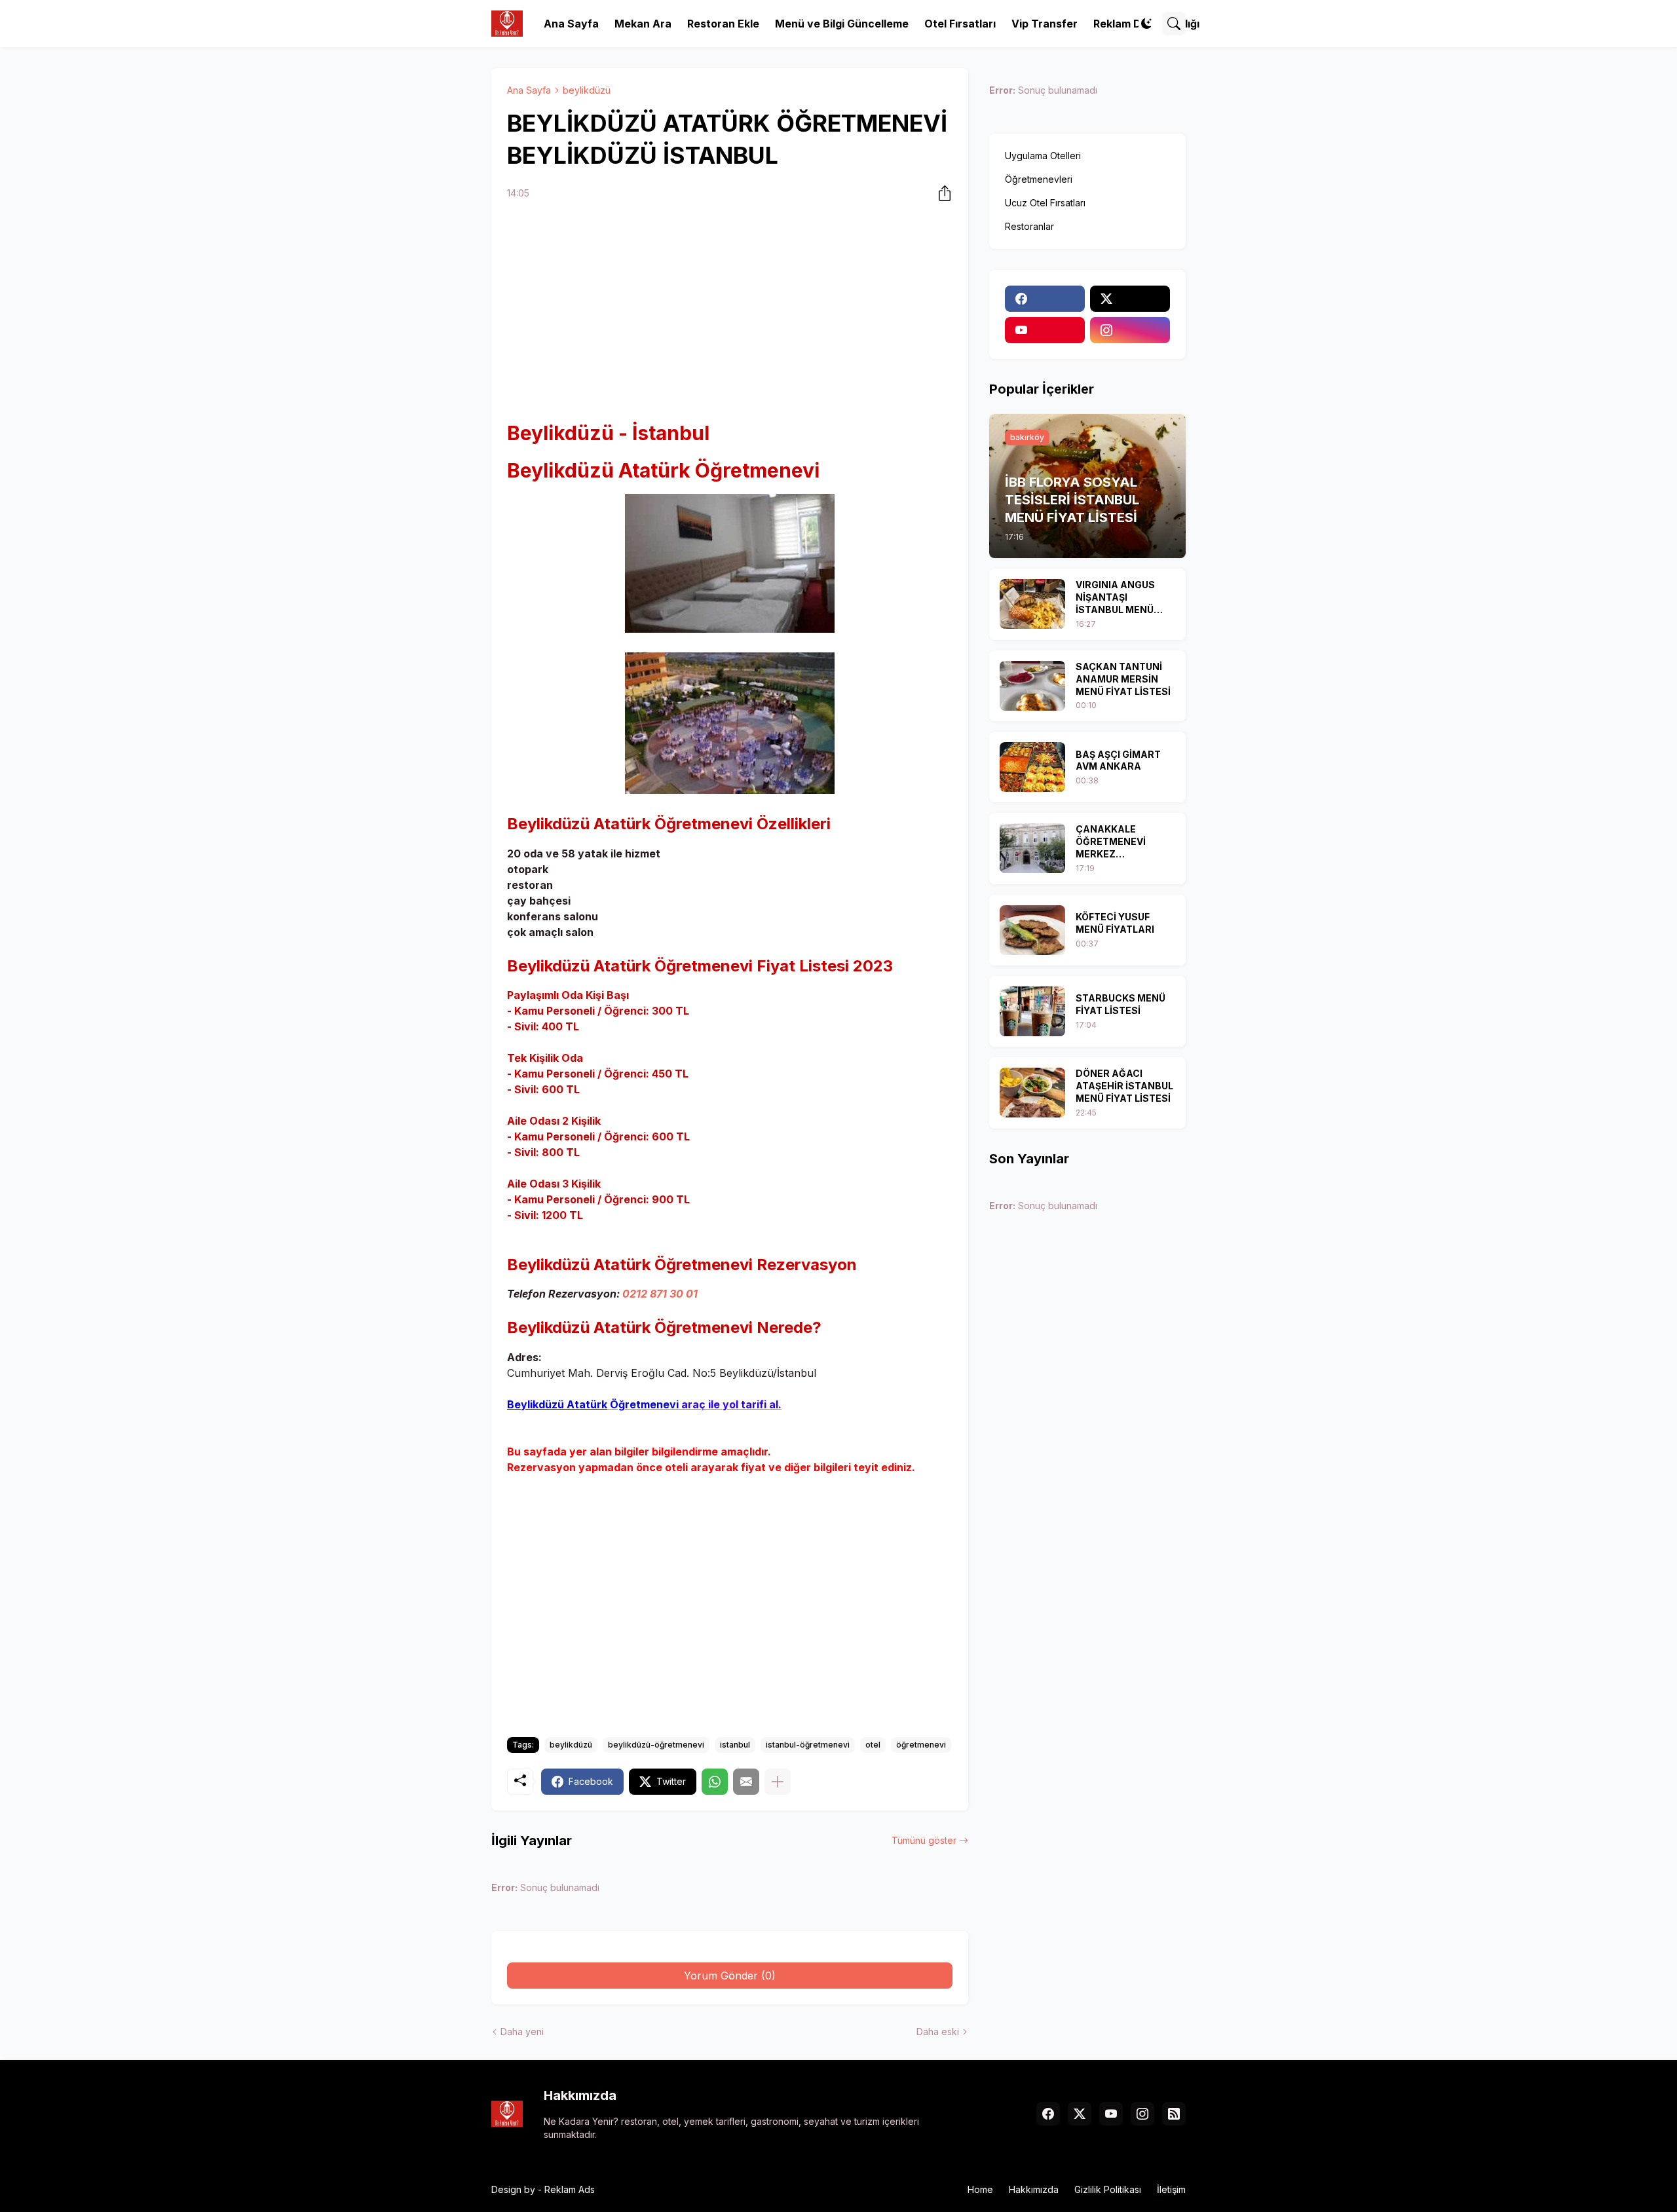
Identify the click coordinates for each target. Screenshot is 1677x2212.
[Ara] (1174, 24)
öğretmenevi (921, 1745)
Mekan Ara (643, 24)
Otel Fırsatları (960, 24)
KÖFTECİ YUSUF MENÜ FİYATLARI (1115, 923)
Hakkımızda (1034, 2189)
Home (980, 2189)
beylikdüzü (587, 90)
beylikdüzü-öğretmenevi (656, 1745)
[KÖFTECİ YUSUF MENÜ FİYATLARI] (1032, 930)
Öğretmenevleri (1039, 179)
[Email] (746, 1782)
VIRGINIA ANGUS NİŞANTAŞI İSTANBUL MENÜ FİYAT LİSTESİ (1115, 598)
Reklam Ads (570, 2189)
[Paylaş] (941, 193)
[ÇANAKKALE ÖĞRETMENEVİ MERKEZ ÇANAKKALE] (1032, 848)
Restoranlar (1029, 226)
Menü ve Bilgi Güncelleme (842, 24)
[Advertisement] (730, 312)
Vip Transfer (1045, 24)
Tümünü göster (924, 1840)
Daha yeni (522, 2032)
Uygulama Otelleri (1043, 156)
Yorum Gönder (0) (730, 1976)
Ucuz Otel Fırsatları (1045, 203)
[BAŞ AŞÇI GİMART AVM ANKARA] (1032, 767)
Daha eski (938, 2032)
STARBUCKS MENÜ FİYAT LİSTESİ (1121, 1004)
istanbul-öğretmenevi (808, 1745)
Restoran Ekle (723, 24)
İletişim (1171, 2189)
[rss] (1174, 2114)
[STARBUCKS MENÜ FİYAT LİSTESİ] (1032, 1011)
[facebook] (1045, 299)
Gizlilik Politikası (1108, 2189)
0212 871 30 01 (660, 1294)
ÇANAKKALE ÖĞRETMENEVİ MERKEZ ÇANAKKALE (1111, 842)
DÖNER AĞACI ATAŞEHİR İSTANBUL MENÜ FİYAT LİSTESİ (1124, 1086)
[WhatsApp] (715, 1782)
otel (873, 1745)
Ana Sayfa (571, 24)
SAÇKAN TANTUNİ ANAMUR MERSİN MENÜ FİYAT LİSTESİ (1123, 679)
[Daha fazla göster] (778, 1782)
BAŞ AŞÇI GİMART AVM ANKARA (1118, 760)
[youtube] (1045, 330)
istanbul (735, 1745)
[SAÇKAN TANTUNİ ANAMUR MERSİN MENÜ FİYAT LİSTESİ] (1032, 686)
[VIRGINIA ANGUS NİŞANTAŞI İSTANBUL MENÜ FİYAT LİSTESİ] (1032, 604)
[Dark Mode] (1146, 24)
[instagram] (1130, 330)
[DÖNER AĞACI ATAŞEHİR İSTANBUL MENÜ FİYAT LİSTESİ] (1032, 1093)
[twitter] (1130, 299)
